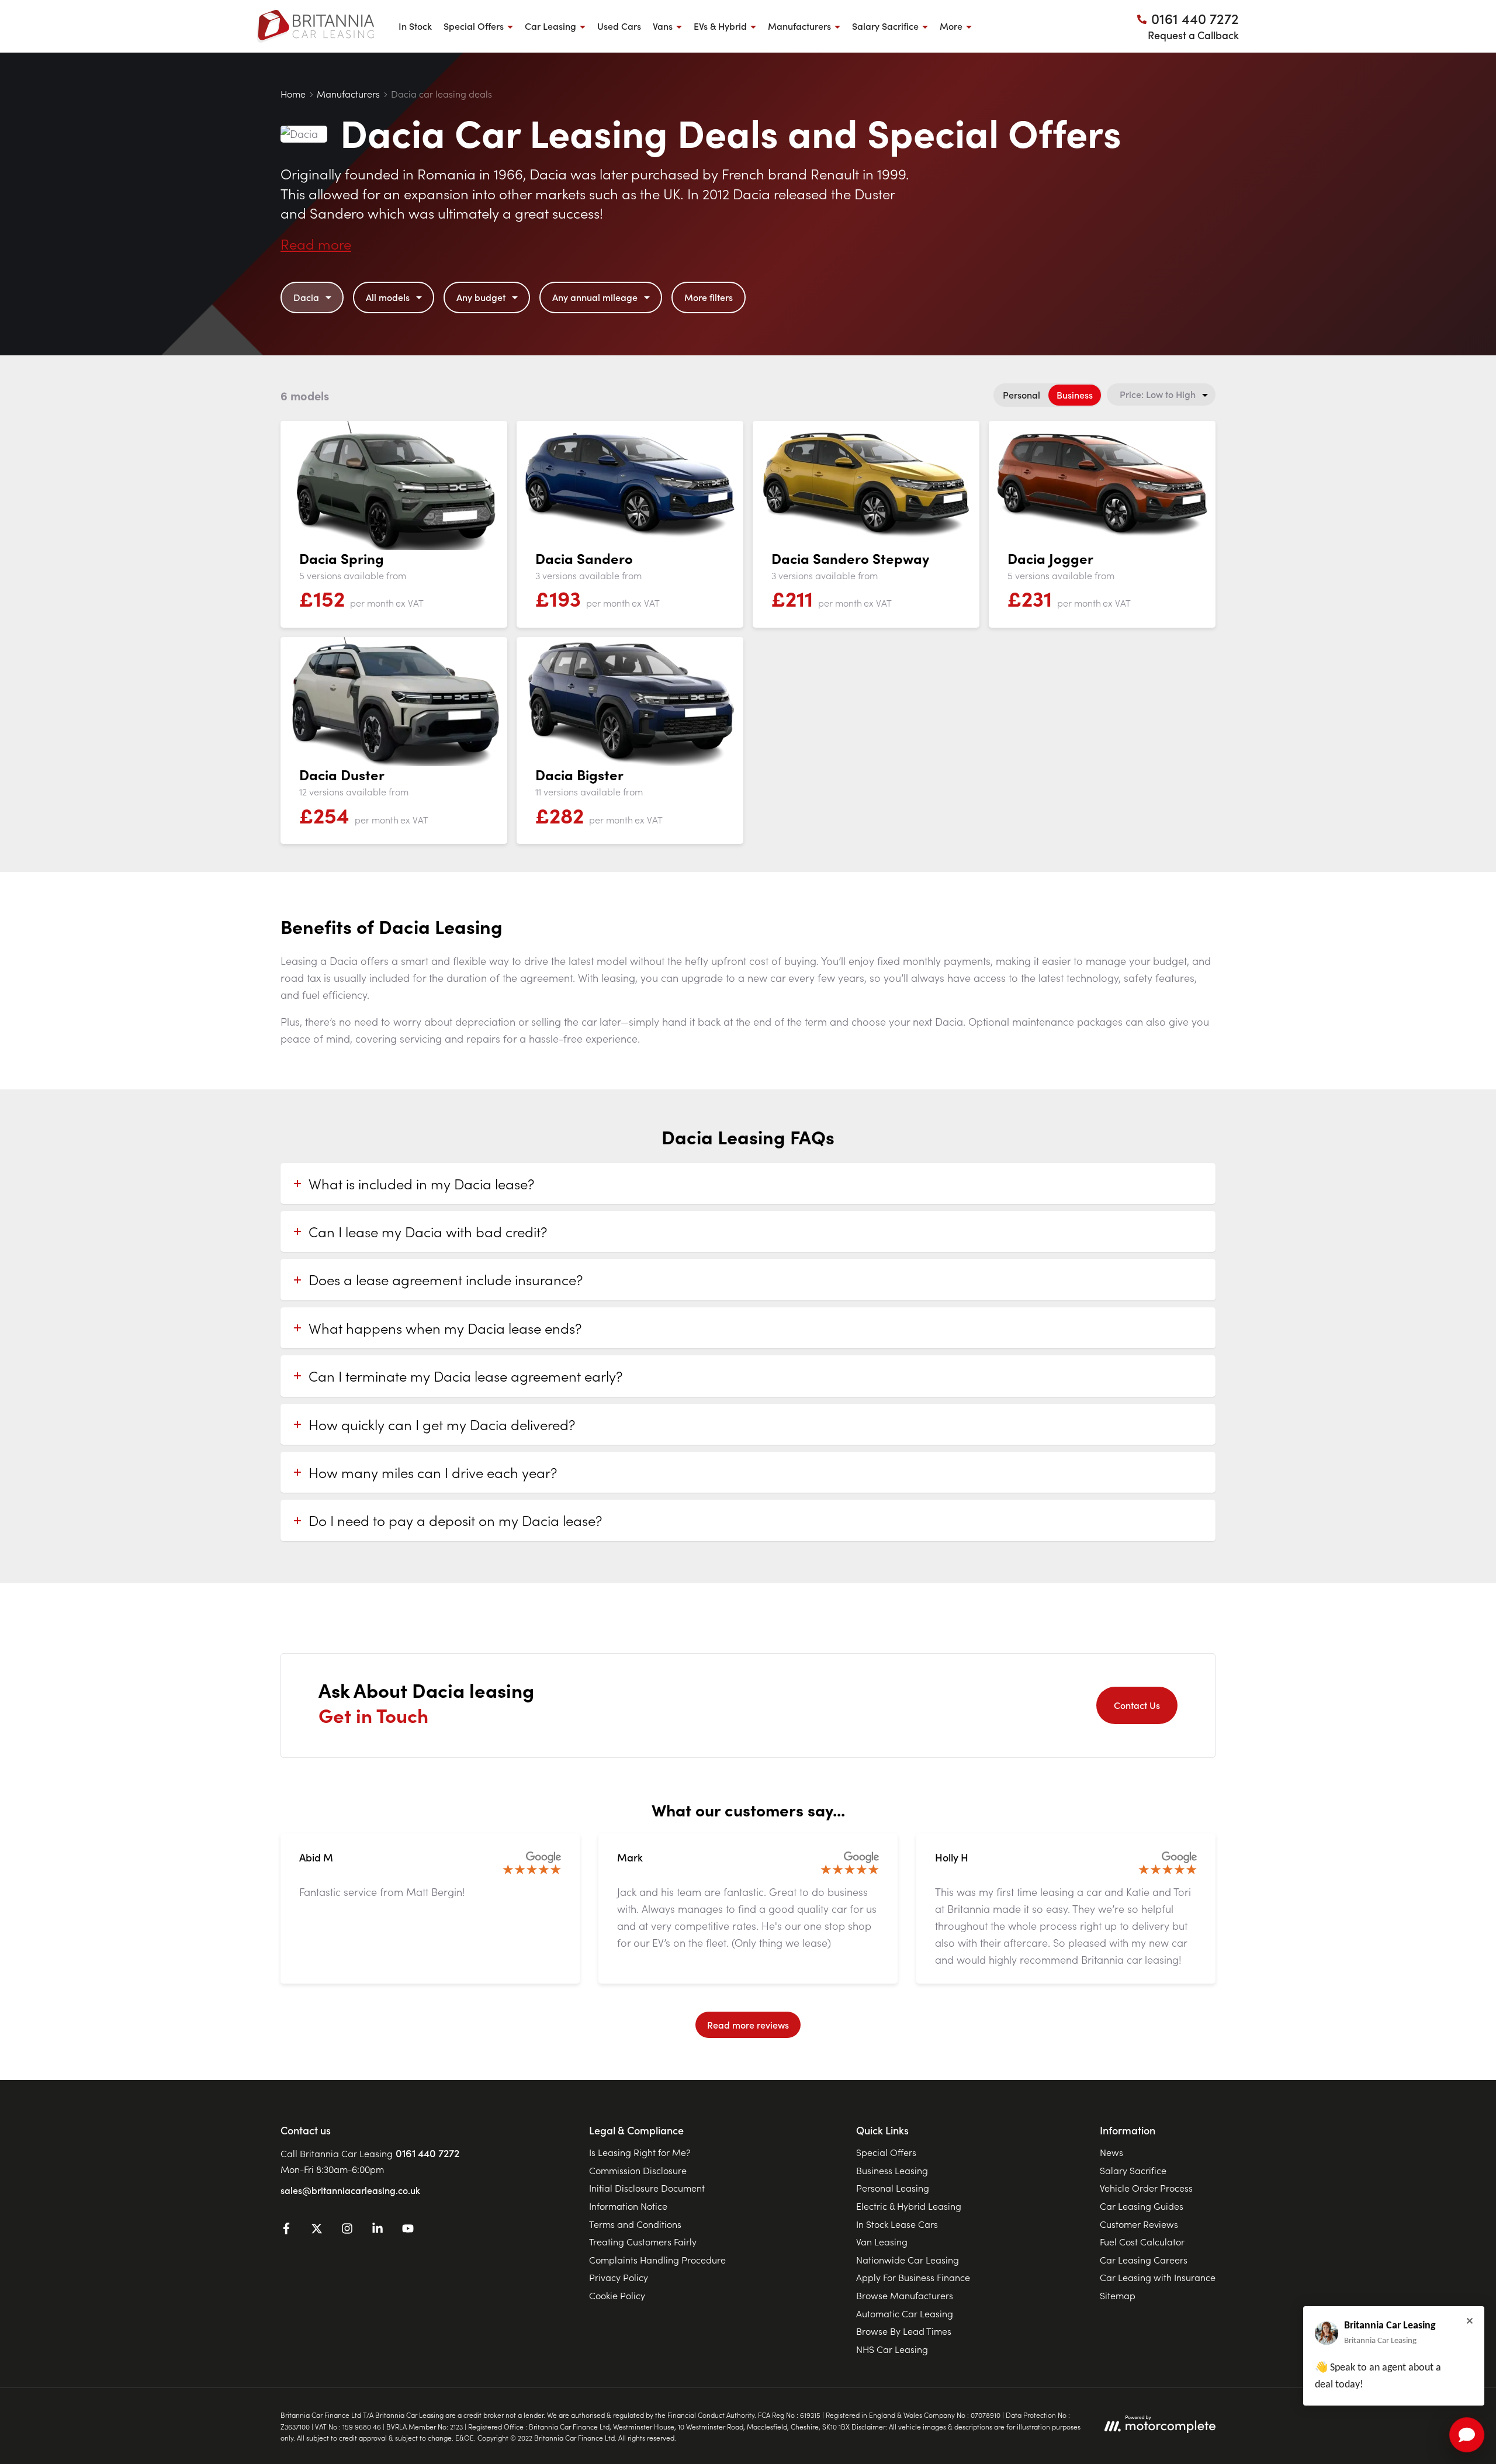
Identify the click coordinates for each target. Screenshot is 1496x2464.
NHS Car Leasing (892, 2349)
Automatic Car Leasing (905, 2313)
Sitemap (1118, 2295)
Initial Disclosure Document (647, 2188)
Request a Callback (1193, 35)
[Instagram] (347, 2230)
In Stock (415, 26)
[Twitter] (317, 2230)
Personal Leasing (893, 2188)
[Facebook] (286, 2230)
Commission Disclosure (638, 2170)
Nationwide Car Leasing (908, 2259)
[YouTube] (408, 2230)
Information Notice (628, 2206)
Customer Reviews (1139, 2224)
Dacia (306, 297)
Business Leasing (892, 2170)
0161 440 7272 (427, 2153)
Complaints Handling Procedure (657, 2259)
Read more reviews (748, 2025)
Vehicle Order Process (1146, 2188)
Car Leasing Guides (1142, 2206)
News (1111, 2152)
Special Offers (886, 2152)
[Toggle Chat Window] (1467, 2435)
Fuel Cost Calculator (1142, 2241)
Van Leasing (882, 2241)
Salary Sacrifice (1133, 2170)
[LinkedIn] (378, 2230)
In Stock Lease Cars (897, 2224)
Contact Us (1137, 1705)
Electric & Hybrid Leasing (909, 2206)
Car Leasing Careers (1144, 2259)
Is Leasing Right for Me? (640, 2152)
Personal (1021, 394)
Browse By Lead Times (904, 2331)
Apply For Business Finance (913, 2277)
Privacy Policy (619, 2277)
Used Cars (619, 26)
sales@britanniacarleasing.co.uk (350, 2190)
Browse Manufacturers (905, 2295)
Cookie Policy (617, 2295)
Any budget (481, 297)
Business (1075, 394)
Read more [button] (316, 243)
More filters (709, 297)
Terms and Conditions (635, 2224)
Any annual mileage (595, 297)
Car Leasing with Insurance (1158, 2277)
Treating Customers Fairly (643, 2241)
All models (388, 297)
